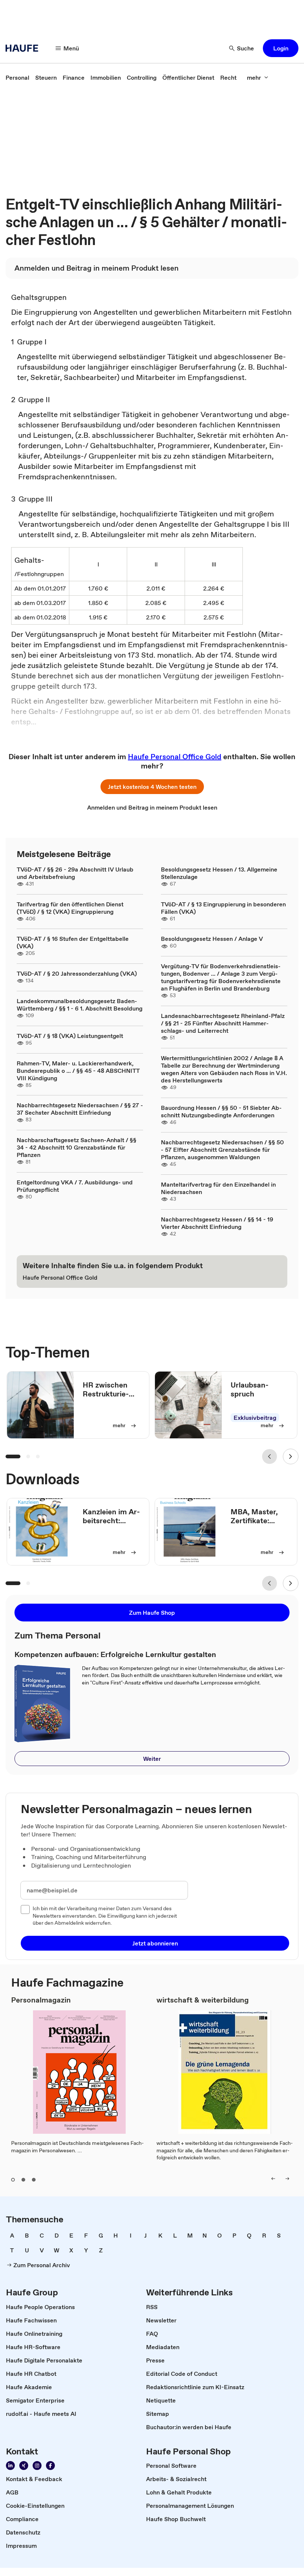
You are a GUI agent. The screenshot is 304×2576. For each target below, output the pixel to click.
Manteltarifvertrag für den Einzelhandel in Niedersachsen (218, 1188)
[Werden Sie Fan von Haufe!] (50, 2466)
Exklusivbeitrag (255, 1418)
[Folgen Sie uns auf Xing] (24, 2466)
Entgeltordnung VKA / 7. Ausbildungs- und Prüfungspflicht (75, 1186)
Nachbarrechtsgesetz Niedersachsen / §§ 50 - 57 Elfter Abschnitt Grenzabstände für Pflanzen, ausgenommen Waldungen (222, 1150)
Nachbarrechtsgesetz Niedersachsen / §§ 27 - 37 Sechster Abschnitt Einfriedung (80, 1109)
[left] (273, 2179)
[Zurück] (270, 1456)
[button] (281, 48)
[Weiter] (291, 1456)
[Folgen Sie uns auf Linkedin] (10, 2466)
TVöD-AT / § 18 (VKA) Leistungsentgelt (70, 1036)
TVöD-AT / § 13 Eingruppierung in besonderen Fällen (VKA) (223, 908)
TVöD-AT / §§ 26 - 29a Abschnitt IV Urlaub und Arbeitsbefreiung (75, 873)
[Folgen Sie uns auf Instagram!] (37, 2466)
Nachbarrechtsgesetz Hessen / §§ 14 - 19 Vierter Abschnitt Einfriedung (217, 1223)
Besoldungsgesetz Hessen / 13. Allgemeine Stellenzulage (219, 873)
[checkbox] (25, 1909)
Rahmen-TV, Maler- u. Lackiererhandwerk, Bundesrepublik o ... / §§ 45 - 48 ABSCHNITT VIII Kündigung (78, 1071)
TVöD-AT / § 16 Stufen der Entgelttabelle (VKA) (73, 942)
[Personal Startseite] (24, 48)
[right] (287, 2179)
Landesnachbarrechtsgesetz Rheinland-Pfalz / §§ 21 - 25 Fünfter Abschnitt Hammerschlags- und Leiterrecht (223, 1023)
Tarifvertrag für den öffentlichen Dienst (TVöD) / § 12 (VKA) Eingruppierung (70, 908)
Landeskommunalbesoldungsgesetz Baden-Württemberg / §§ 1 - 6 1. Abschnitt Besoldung (80, 1005)
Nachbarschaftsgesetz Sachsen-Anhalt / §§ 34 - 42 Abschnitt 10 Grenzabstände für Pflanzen (77, 1147)
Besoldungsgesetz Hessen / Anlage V (212, 939)
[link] (17, 77)
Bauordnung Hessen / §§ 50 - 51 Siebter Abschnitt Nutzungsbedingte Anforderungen (221, 1111)
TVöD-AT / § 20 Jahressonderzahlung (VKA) (77, 973)
